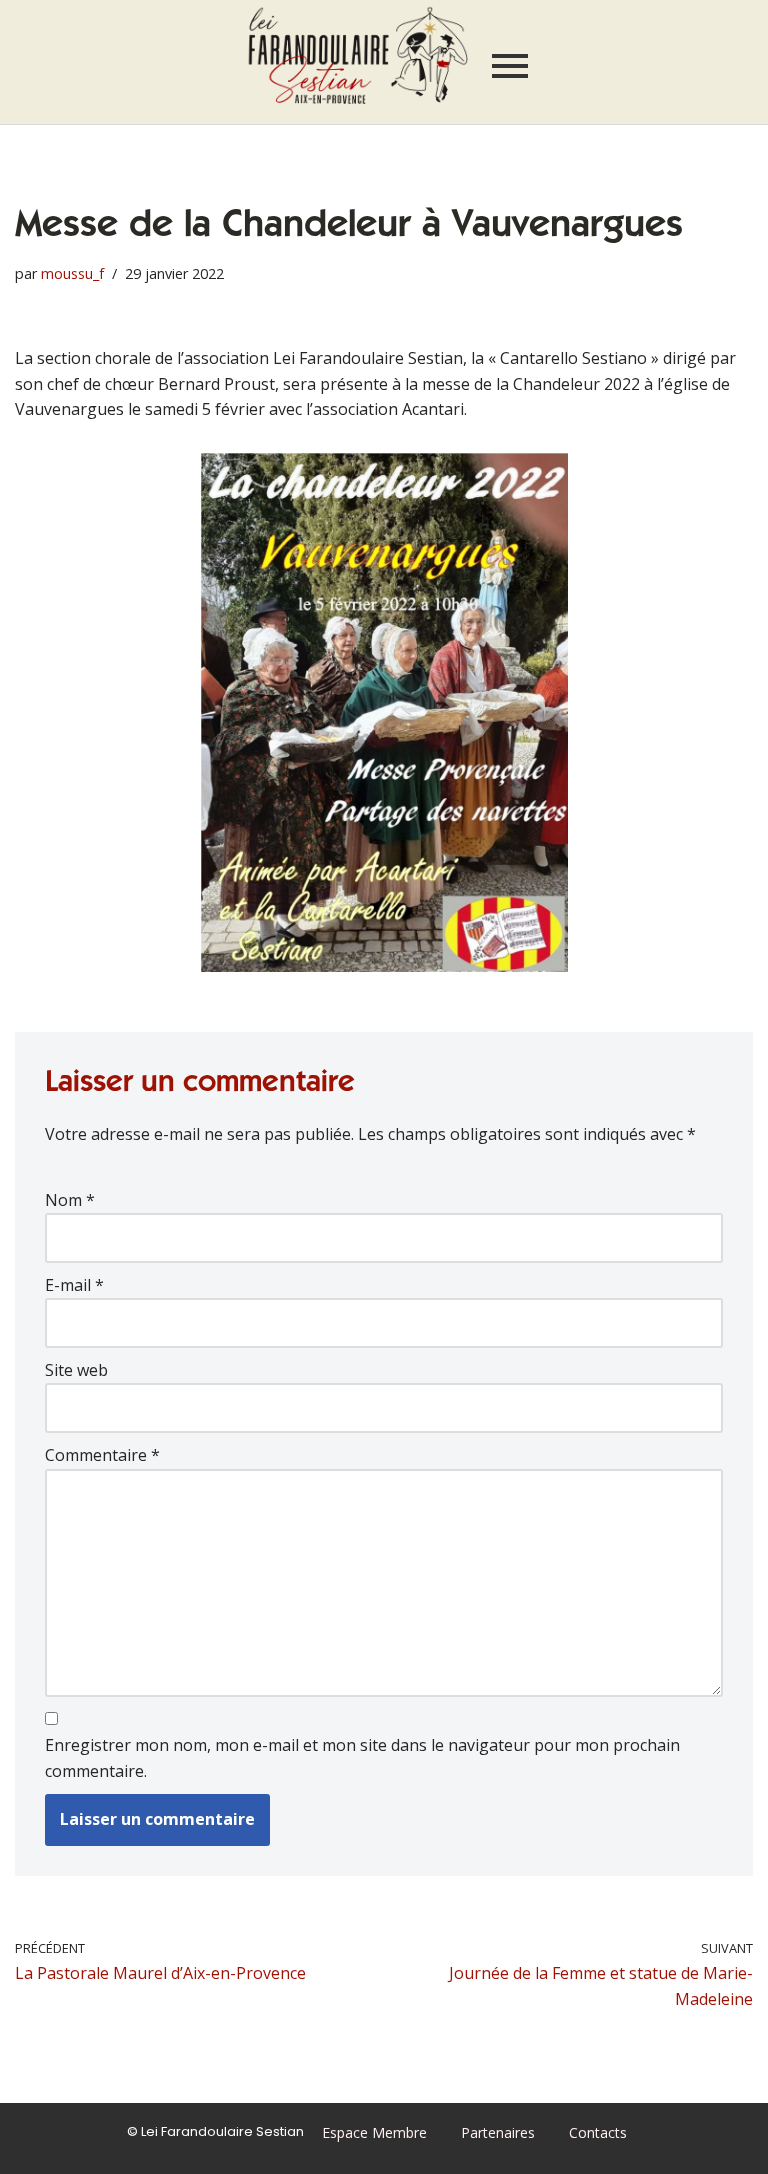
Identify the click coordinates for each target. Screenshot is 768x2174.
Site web (76, 1370)
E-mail (74, 1285)
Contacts (598, 2132)
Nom (70, 1200)
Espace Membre (374, 2132)
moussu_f (72, 273)
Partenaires (498, 2132)
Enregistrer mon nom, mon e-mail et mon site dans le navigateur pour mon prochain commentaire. (362, 1758)
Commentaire (102, 1455)
